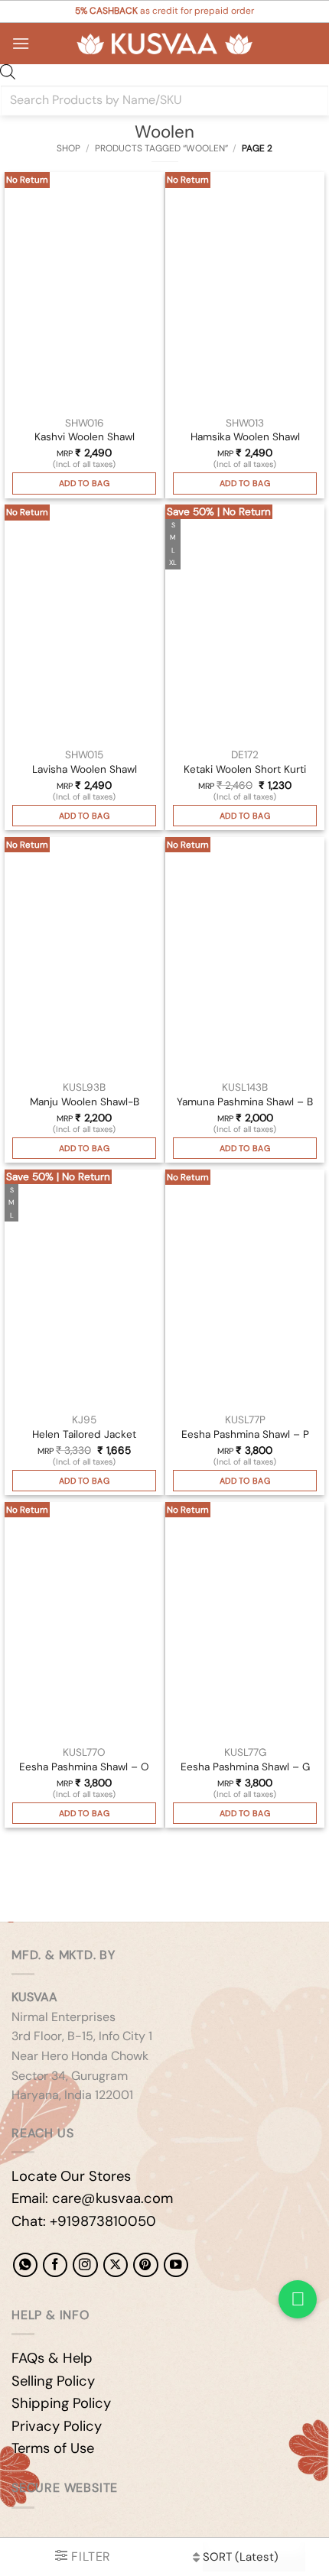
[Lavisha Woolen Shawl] (84, 624)
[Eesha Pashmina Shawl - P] (245, 1289)
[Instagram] (85, 2265)
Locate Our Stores (71, 2176)
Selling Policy (53, 2381)
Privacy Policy (57, 2426)
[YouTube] (176, 2265)
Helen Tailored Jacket (84, 1434)
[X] (116, 2265)
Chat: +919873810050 (84, 2221)
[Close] (26, 1872)
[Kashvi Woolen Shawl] (84, 291)
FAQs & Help (52, 2358)
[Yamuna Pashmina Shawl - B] (245, 956)
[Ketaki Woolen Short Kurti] (245, 624)
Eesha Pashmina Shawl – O (84, 1767)
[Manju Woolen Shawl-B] (84, 956)
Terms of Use (53, 2448)
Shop (68, 148)
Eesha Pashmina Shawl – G (245, 1767)
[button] (21, 43)
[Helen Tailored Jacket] (84, 1289)
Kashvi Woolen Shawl (85, 437)
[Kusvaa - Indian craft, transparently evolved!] (164, 44)
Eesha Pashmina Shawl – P (245, 1434)
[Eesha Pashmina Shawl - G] (245, 1621)
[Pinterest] (145, 2265)
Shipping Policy (61, 2403)
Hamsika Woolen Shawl (245, 437)
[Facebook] (55, 2265)
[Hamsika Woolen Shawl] (245, 291)
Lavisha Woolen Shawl (85, 769)
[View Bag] (305, 44)
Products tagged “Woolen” (161, 148)
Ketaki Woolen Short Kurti (245, 769)
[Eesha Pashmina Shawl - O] (84, 1621)
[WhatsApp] (25, 2265)
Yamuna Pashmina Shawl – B (245, 1102)
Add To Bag (84, 483)
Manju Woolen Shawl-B (85, 1102)
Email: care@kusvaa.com (92, 2198)
